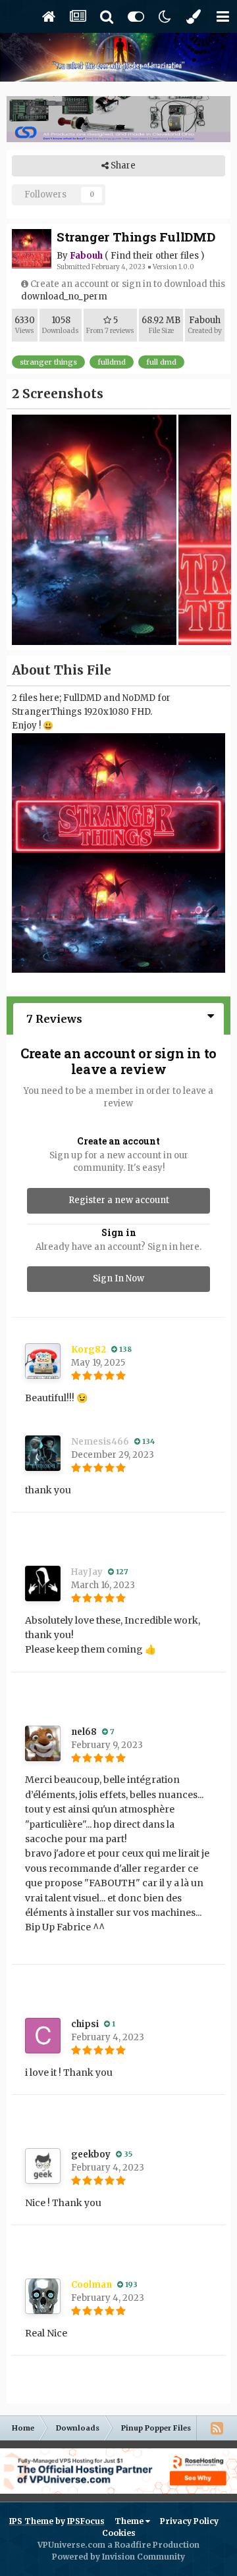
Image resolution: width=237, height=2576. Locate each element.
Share (122, 166)
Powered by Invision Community (118, 2557)
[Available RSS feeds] (217, 2428)
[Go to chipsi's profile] (43, 2036)
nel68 (84, 1732)
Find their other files (155, 256)
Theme (130, 2521)
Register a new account (119, 1200)
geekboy (91, 2154)
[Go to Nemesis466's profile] (43, 1453)
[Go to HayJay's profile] (43, 1584)
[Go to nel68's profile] (43, 1743)
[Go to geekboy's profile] (43, 2166)
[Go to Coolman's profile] (43, 2296)
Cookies (119, 2533)
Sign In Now (118, 1278)
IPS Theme (31, 2521)
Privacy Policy (189, 2521)
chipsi (85, 2024)
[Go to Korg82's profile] (43, 1361)
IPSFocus (86, 2521)
